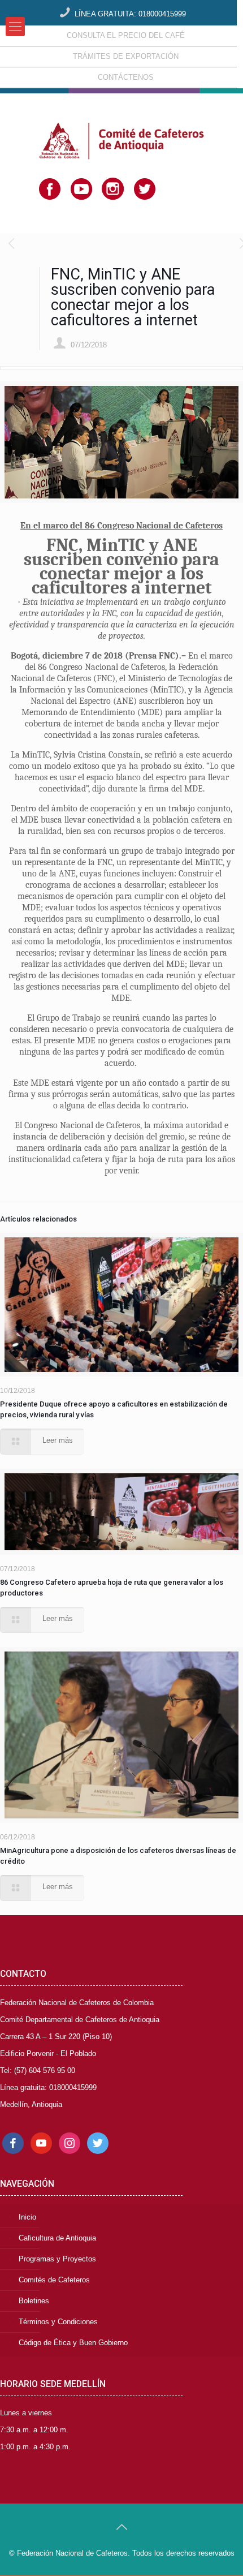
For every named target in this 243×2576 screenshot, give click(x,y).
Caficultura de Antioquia (57, 2238)
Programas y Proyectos (57, 2259)
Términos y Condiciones (58, 2322)
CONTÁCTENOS (126, 77)
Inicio (27, 2217)
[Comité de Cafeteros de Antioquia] (121, 122)
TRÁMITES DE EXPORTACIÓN (126, 56)
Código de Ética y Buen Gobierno (73, 2343)
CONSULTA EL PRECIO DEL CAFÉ (126, 35)
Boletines (34, 2301)
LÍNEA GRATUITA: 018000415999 (130, 14)
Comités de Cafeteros (54, 2280)
